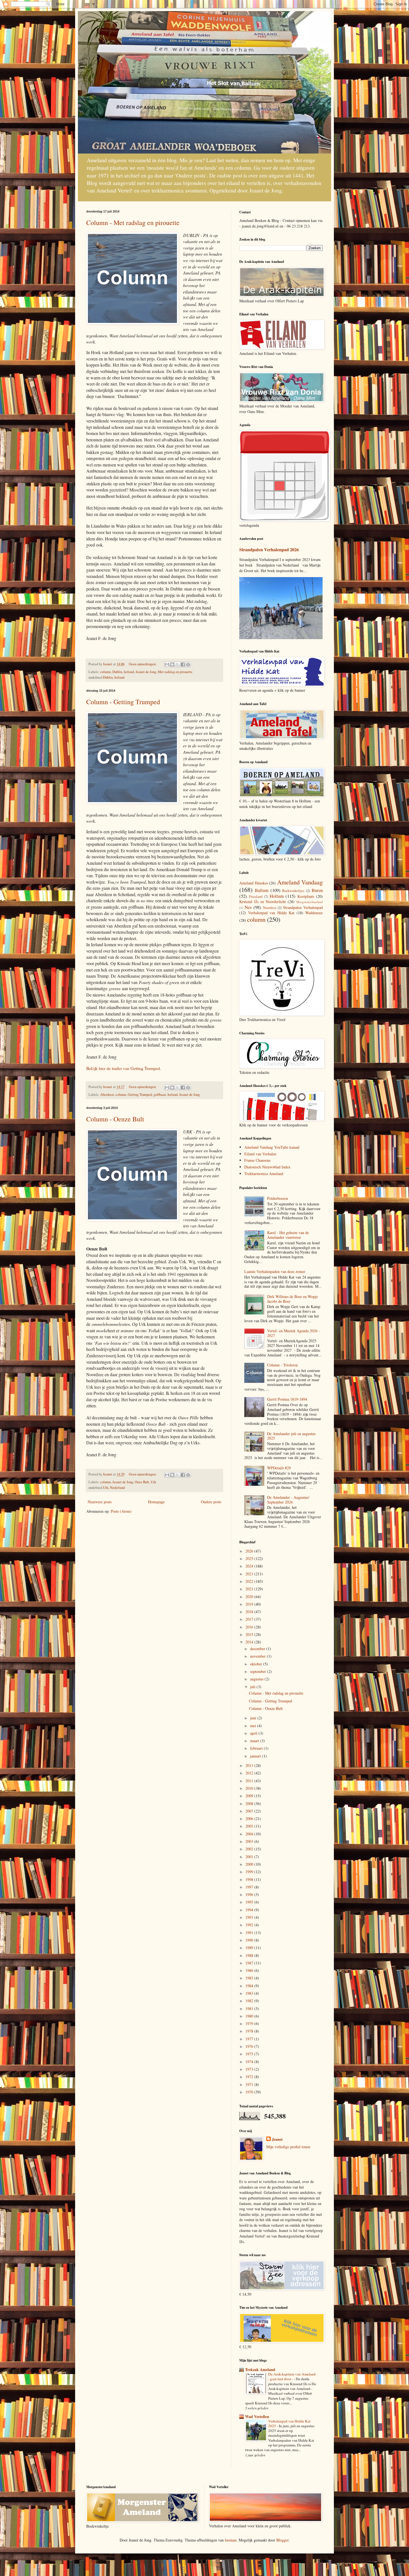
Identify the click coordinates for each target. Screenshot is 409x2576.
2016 (250, 1627)
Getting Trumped (140, 1095)
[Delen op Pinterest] (188, 664)
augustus (257, 1679)
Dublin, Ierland (114, 677)
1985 (250, 1978)
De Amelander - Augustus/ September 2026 (288, 1500)
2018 (250, 1612)
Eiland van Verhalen (260, 1154)
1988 (250, 1955)
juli (253, 1687)
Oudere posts (211, 1502)
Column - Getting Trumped (123, 702)
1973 (250, 2069)
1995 (250, 1902)
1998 (250, 1879)
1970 (250, 2092)
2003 (250, 1841)
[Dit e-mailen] (167, 664)
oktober (257, 1664)
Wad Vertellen (257, 2416)
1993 (250, 1917)
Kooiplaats (306, 896)
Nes (248, 907)
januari (256, 1756)
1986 (250, 1970)
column (105, 672)
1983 (250, 1993)
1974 (250, 2062)
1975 (250, 2054)
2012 (250, 1773)
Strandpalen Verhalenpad (303, 907)
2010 (250, 1788)
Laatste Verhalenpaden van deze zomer (275, 1271)
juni (254, 1718)
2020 (250, 1597)
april (254, 1733)
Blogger (282, 2540)
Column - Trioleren (282, 1365)
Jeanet (277, 2139)
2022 (250, 1581)
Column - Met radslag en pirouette (133, 223)
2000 (250, 1864)
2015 (250, 1634)
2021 (250, 1589)
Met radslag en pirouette (175, 672)
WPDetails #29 (279, 1468)
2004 (250, 1834)
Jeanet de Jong (146, 672)
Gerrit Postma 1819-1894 (287, 1399)
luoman (231, 2540)
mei (254, 1726)
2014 (250, 1642)
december (258, 1649)
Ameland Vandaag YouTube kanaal (272, 1147)
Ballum (262, 890)
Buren (317, 890)
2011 (250, 1781)
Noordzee (270, 908)
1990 (250, 1940)
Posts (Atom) (121, 1511)
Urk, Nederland (114, 1488)
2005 (250, 1826)
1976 (250, 2046)
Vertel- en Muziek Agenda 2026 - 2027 (294, 1333)
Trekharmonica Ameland (264, 1174)
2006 (250, 1819)
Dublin (117, 672)
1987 (250, 1963)
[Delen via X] (178, 664)
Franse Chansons (257, 1160)
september (259, 1671)
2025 (250, 1558)
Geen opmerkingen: (143, 664)
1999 (250, 1872)
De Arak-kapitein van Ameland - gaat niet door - (292, 2376)
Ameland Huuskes (254, 883)
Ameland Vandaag (300, 882)
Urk (153, 1482)
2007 (250, 1811)
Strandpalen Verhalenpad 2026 (269, 550)
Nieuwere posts (100, 1502)
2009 (250, 1796)
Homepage (156, 1502)
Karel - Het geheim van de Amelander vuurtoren (288, 1235)
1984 (250, 1986)
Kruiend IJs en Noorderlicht (263, 902)
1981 (250, 2008)
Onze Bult (142, 1482)
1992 (250, 1925)
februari (257, 1748)
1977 (250, 2039)
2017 (250, 1619)
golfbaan (160, 1095)
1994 (250, 1910)
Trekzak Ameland (260, 2369)
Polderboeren (278, 1198)
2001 (250, 1857)
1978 (250, 2031)
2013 (250, 1765)
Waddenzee (314, 913)
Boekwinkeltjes (293, 891)
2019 (250, 1604)
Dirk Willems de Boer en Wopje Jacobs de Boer (292, 1299)
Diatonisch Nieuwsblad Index (267, 1167)
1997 (250, 1887)
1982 (250, 2001)
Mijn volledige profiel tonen (288, 2147)
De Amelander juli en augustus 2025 (291, 1436)
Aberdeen (107, 1095)
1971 (250, 2084)
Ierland (129, 672)
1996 (250, 1894)
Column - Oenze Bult (115, 1119)
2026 (250, 1551)
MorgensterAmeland (310, 902)
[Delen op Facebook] (183, 664)
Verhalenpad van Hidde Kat (271, 913)
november (258, 1656)
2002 (250, 1849)
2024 (250, 1566)
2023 (250, 1574)
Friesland (256, 897)
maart (255, 1741)
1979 (250, 2024)
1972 (250, 2077)
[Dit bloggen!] (172, 664)
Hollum (277, 896)
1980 (250, 2016)
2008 (250, 1804)
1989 (250, 1948)
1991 (250, 1933)
